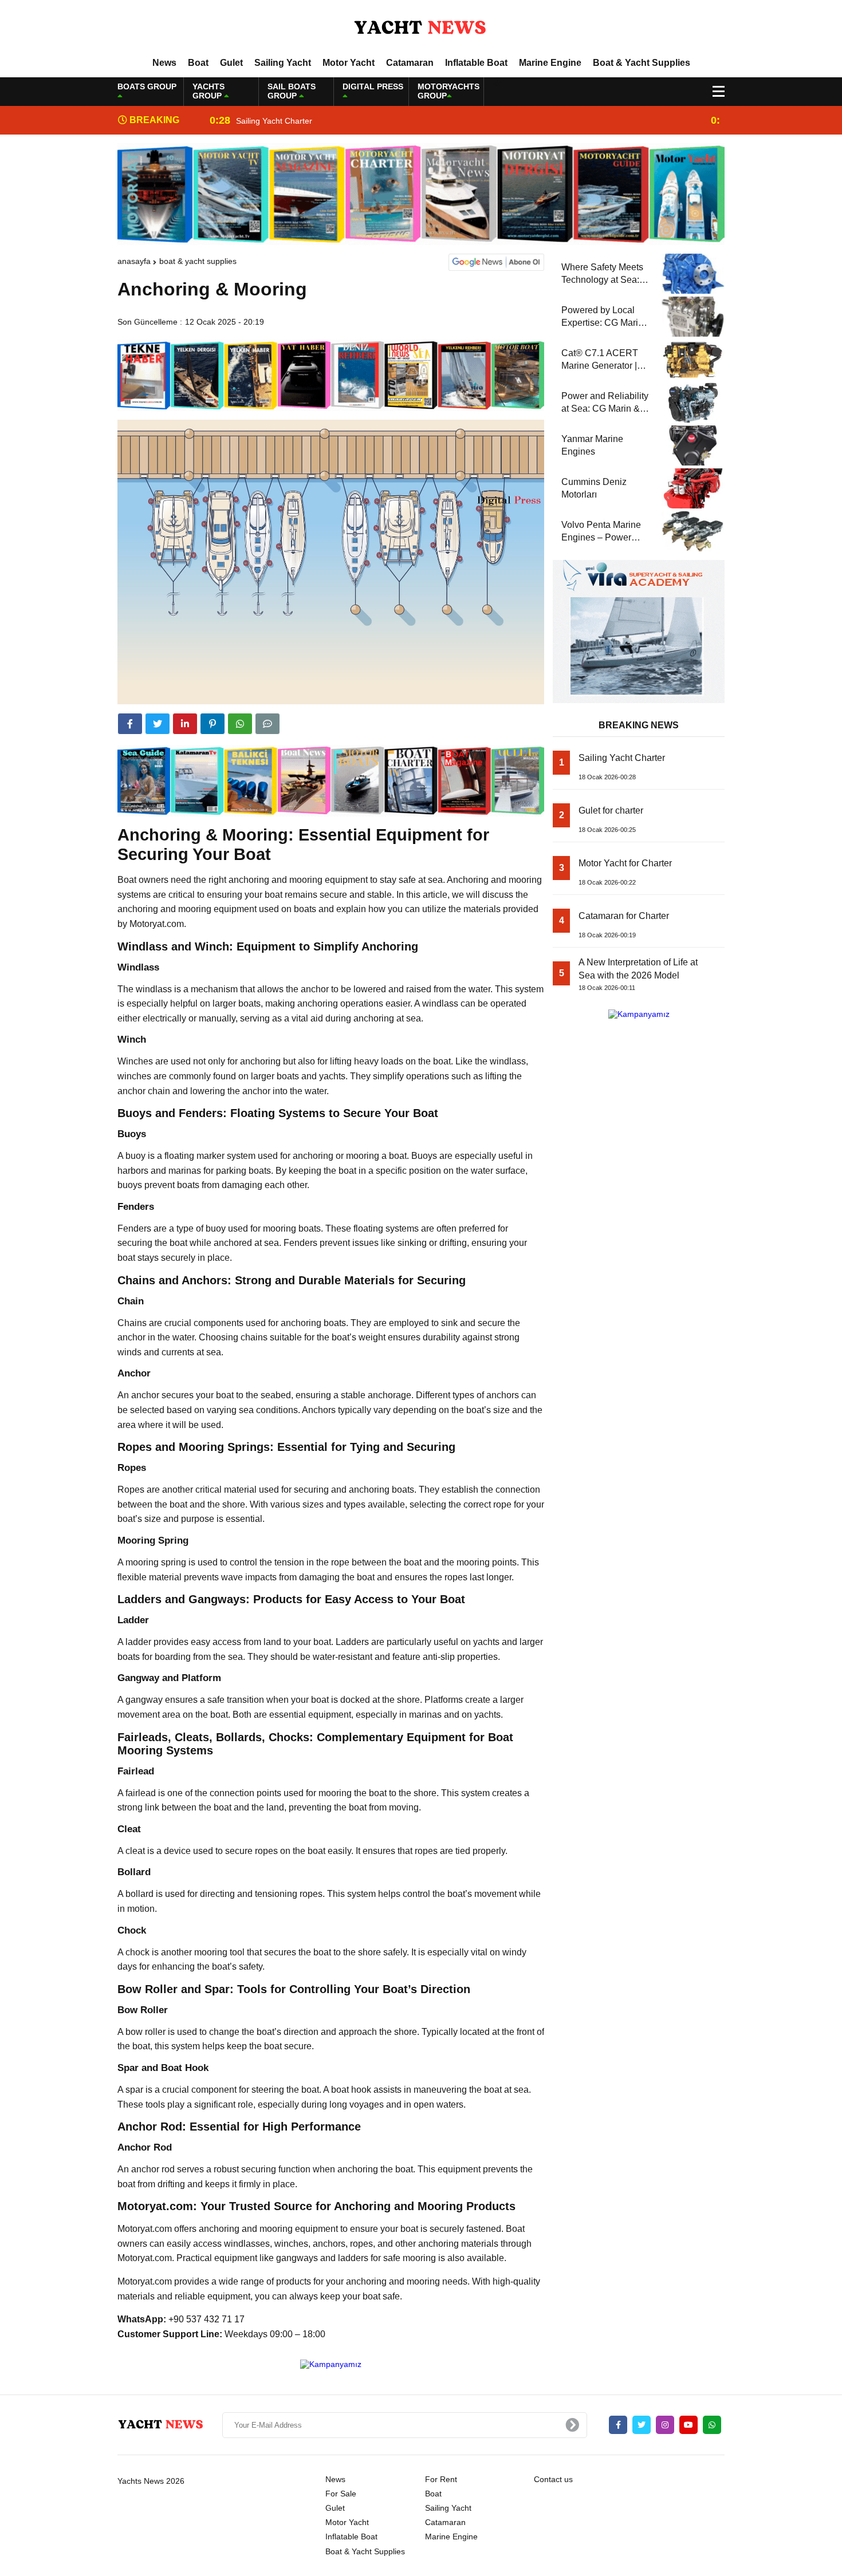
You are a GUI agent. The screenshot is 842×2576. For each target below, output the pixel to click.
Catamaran (410, 63)
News (164, 63)
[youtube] (688, 2425)
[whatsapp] (712, 2425)
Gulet (231, 63)
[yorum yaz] (267, 724)
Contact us (553, 2479)
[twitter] (158, 724)
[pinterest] (213, 724)
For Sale (341, 2494)
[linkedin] (185, 724)
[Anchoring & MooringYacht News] (421, 28)
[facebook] (130, 724)
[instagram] (665, 2425)
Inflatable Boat (476, 63)
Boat (198, 63)
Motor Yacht (349, 63)
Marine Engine (550, 63)
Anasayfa (134, 261)
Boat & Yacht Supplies (642, 63)
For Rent (441, 2479)
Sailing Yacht (283, 63)
